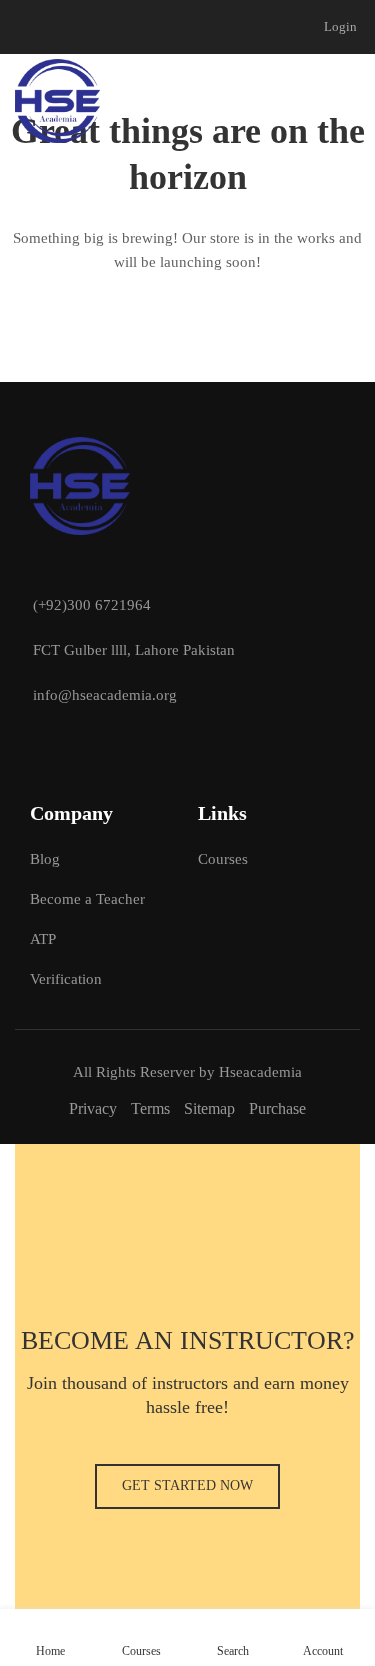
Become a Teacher (87, 899)
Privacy (93, 1108)
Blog (45, 859)
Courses (223, 859)
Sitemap (209, 1108)
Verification (66, 979)
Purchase (277, 1108)
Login (340, 26)
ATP (43, 939)
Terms (150, 1108)
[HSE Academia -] (57, 101)
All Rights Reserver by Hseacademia (187, 1072)
